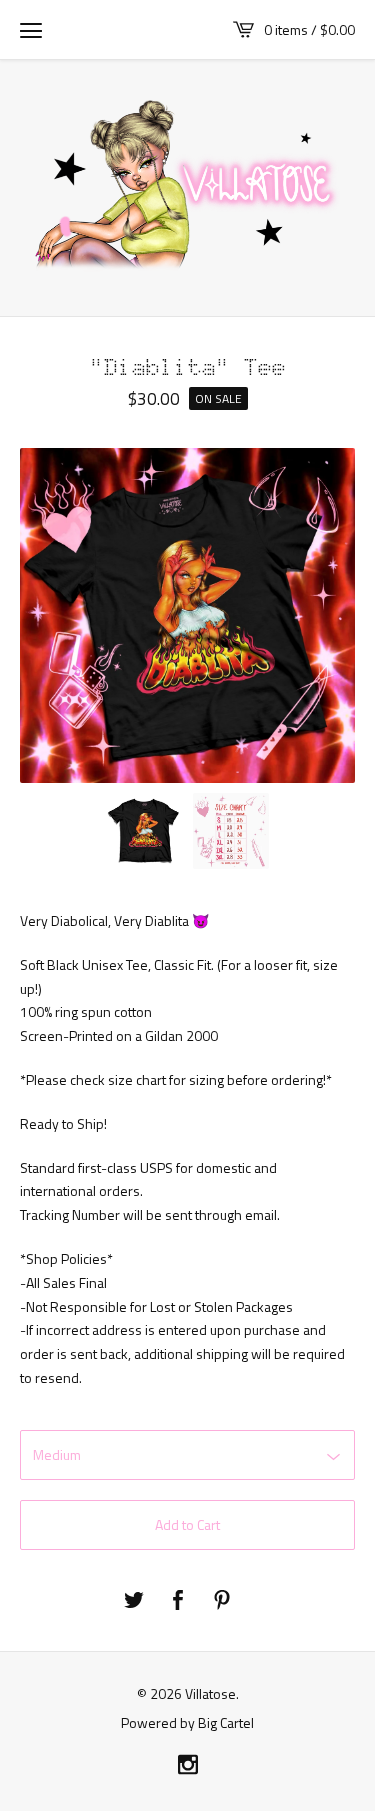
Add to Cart (187, 1524)
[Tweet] (134, 1601)
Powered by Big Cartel (187, 1722)
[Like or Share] (178, 1601)
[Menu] (31, 30)
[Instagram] (188, 1765)
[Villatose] (187, 186)
